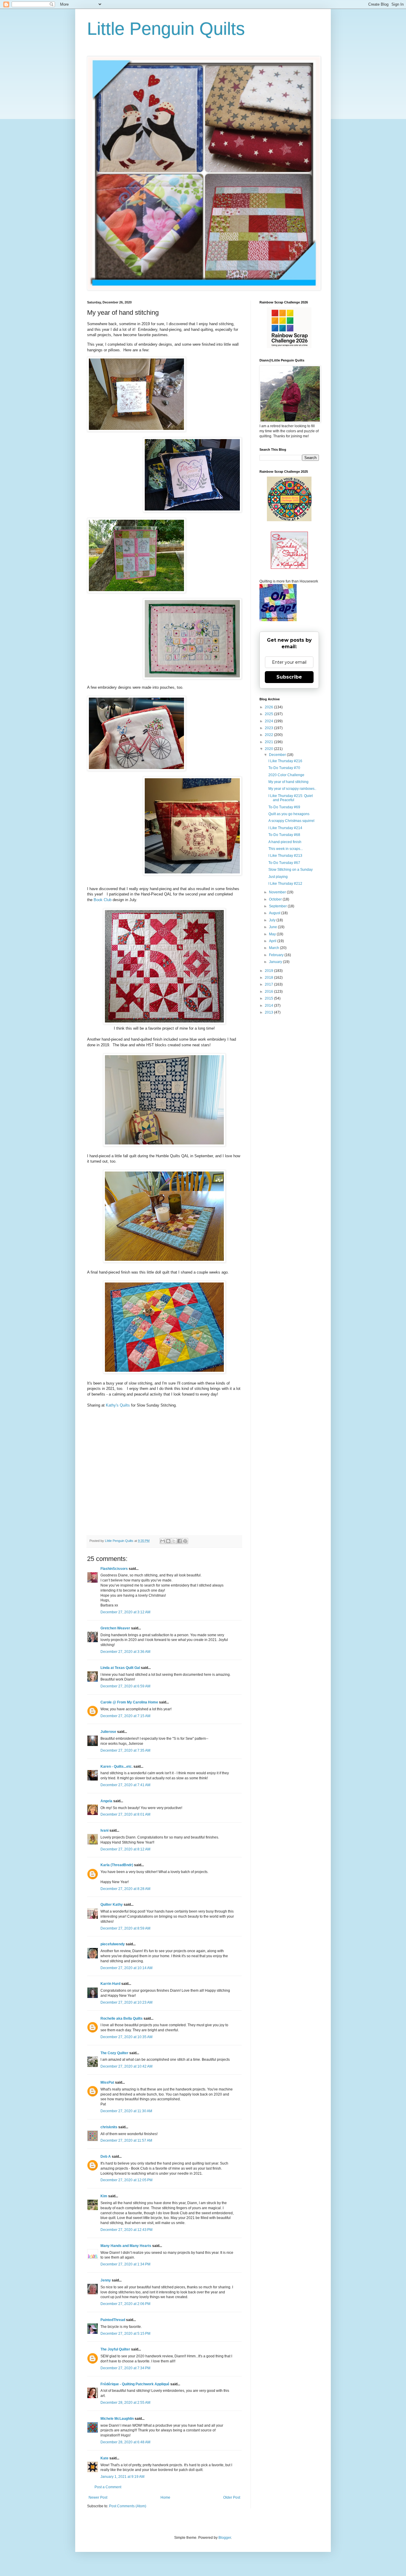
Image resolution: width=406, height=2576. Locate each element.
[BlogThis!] (168, 1541)
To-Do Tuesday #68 (284, 835)
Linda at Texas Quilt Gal (120, 1668)
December (278, 755)
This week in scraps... (286, 849)
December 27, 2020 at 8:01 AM (125, 1814)
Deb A (106, 2157)
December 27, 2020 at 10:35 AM (126, 2037)
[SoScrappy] (289, 347)
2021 (269, 742)
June (273, 927)
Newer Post (98, 2497)
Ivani (104, 1830)
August (275, 913)
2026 (269, 707)
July (273, 920)
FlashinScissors (114, 1569)
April (273, 941)
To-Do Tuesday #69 (284, 807)
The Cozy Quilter (114, 2053)
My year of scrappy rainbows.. (292, 789)
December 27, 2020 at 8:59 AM (125, 1928)
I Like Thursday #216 (285, 761)
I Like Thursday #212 (285, 884)
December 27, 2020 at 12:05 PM (126, 2180)
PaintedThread (113, 2320)
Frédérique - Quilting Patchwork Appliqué (135, 2384)
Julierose (108, 1732)
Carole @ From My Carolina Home (129, 1702)
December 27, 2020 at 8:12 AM (125, 1849)
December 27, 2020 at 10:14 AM (126, 1968)
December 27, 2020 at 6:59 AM (125, 1686)
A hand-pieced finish (285, 842)
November (278, 892)
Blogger (225, 2538)
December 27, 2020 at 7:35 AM (125, 1750)
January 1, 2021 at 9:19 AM (122, 2477)
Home (165, 2497)
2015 (269, 998)
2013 (269, 1012)
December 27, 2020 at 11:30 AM (126, 2111)
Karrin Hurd (110, 1984)
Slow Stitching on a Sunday (291, 870)
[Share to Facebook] (180, 1541)
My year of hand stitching (288, 782)
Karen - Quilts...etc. (117, 1767)
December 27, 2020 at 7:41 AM (125, 1785)
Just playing (278, 877)
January (276, 962)
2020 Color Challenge (286, 775)
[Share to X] (174, 1541)
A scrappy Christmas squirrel (291, 821)
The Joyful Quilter (115, 2349)
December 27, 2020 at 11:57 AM (126, 2140)
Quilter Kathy (112, 1905)
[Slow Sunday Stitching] (289, 568)
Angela (106, 1801)
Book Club (103, 900)
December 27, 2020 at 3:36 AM (125, 1652)
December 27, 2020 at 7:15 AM (125, 1716)
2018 (269, 978)
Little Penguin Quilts (166, 29)
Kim (104, 2196)
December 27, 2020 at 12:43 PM (126, 2230)
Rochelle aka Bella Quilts (122, 2018)
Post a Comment (108, 2487)
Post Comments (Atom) (128, 2506)
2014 (269, 1006)
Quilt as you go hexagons (289, 814)
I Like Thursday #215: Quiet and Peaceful (291, 798)
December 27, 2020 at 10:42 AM (126, 2066)
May (273, 934)
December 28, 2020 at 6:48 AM (125, 2442)
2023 (269, 728)
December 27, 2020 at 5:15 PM (125, 2334)
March (274, 948)
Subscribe (289, 677)
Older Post (232, 2497)
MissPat (107, 2082)
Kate (104, 2458)
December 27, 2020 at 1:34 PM (125, 2264)
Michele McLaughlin (117, 2419)
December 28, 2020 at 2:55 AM (125, 2403)
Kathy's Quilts (118, 1405)
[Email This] (163, 1541)
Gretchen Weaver (115, 1628)
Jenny (106, 2280)
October (276, 899)
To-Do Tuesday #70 (284, 768)
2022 (269, 735)
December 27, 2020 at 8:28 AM (125, 1889)
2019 (269, 971)
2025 (269, 714)
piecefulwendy (113, 1944)
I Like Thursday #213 (285, 856)
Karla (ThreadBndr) (117, 1865)
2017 (269, 984)
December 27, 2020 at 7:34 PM (125, 2368)
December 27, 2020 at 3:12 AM (125, 1612)
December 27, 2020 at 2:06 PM (125, 2304)
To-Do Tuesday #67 (284, 863)
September (278, 906)
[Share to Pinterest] (185, 1541)
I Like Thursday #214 (285, 828)
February (277, 955)
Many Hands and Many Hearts (126, 2246)
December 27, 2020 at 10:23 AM (126, 2002)
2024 (269, 721)
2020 (269, 749)
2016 (269, 992)
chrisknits (109, 2127)
